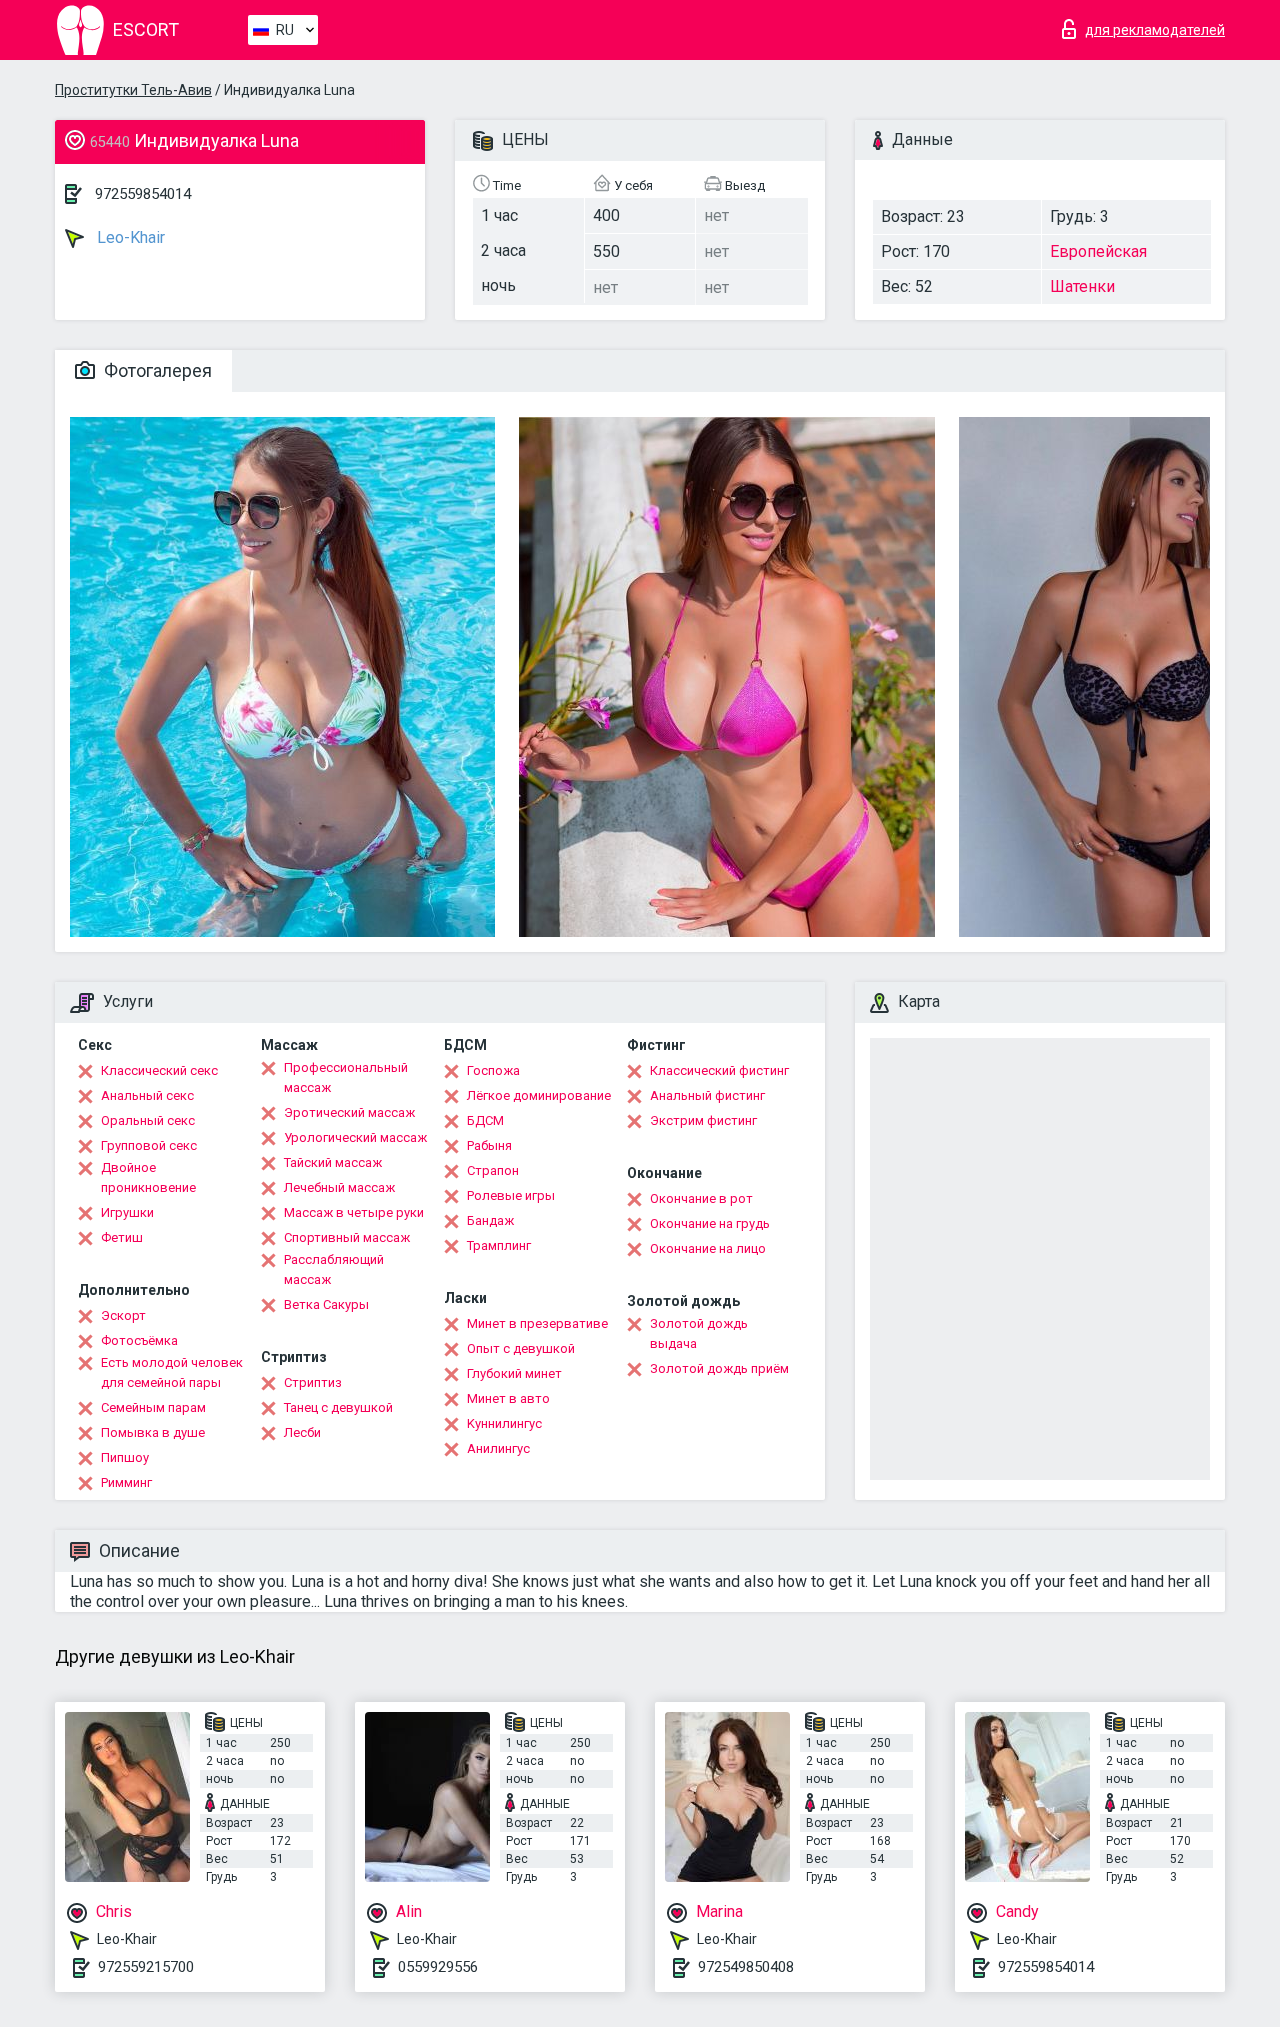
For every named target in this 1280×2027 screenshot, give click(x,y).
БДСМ (485, 1120)
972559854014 (143, 194)
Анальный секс (147, 1095)
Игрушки (127, 1212)
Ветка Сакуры (326, 1304)
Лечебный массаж (339, 1187)
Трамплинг (499, 1245)
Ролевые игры (511, 1195)
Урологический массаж (355, 1137)
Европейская (1098, 251)
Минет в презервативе (537, 1323)
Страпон (493, 1170)
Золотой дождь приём (719, 1368)
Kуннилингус (504, 1423)
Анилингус (498, 1448)
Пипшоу (125, 1457)
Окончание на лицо (708, 1248)
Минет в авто (508, 1398)
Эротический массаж (349, 1112)
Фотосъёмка (139, 1340)
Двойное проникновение (148, 1177)
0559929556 (438, 1967)
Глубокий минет (514, 1373)
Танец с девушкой (338, 1407)
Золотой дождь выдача (699, 1333)
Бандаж (490, 1220)
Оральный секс (148, 1120)
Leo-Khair (129, 237)
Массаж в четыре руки (354, 1212)
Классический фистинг (719, 1070)
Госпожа (493, 1070)
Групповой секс (149, 1145)
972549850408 (746, 1967)
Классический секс (159, 1070)
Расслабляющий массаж (334, 1269)
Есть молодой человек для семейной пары (172, 1372)
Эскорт (123, 1315)
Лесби (302, 1432)
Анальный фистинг (707, 1095)
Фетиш (122, 1237)
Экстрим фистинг (703, 1120)
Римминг (126, 1482)
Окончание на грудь (710, 1223)
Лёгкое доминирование (539, 1095)
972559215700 (146, 1967)
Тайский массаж (333, 1162)
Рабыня (489, 1145)
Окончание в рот (701, 1198)
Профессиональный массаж (346, 1077)
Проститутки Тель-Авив (133, 90)
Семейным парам (153, 1407)
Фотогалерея (156, 370)
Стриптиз (313, 1382)
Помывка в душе (153, 1432)
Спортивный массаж (347, 1237)
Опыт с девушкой (521, 1348)
